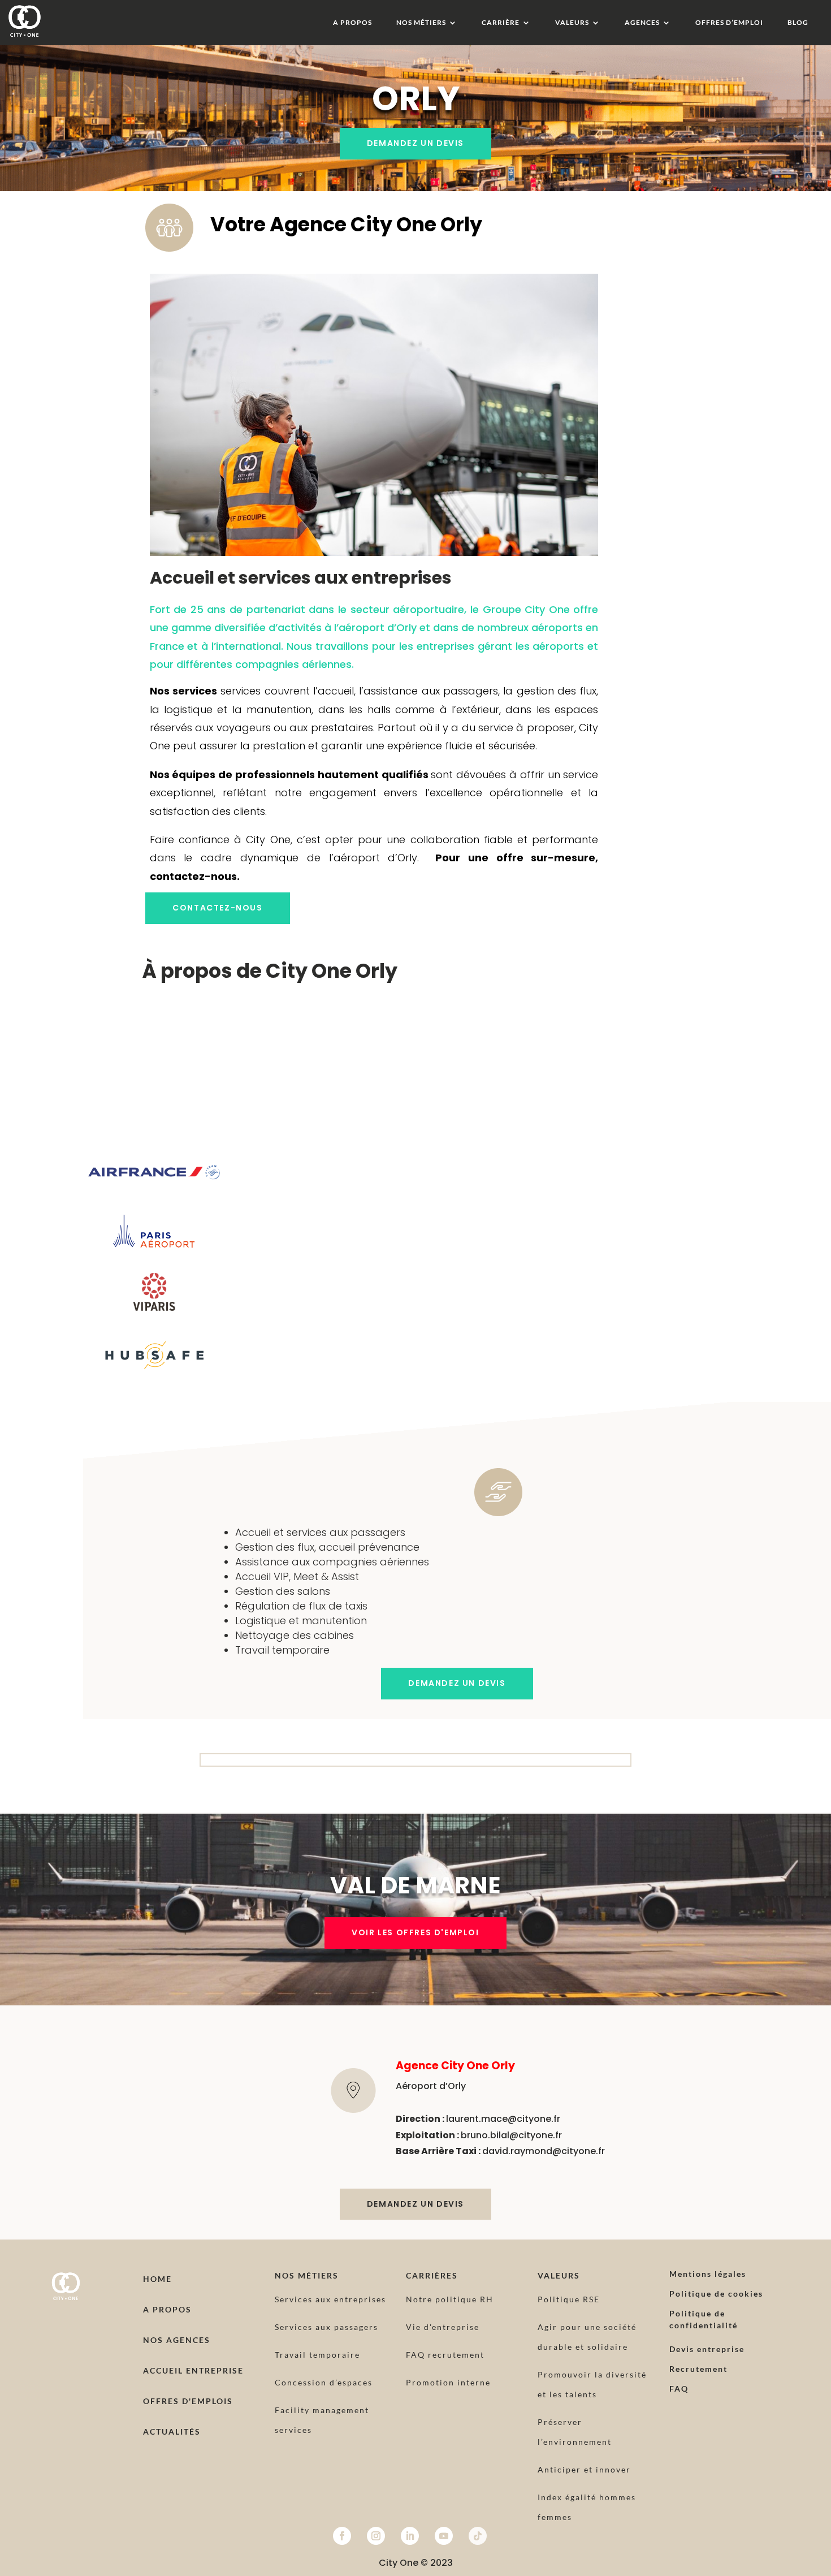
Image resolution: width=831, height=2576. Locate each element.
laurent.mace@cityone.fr (503, 2119)
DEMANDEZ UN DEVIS (415, 143)
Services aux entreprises (330, 2299)
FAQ (679, 2389)
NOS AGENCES (177, 2340)
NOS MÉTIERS (307, 2275)
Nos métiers (421, 23)
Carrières (432, 2275)
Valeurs (572, 23)
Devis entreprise (707, 2349)
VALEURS (559, 2275)
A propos (352, 23)
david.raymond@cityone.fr (544, 2151)
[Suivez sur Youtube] (444, 2536)
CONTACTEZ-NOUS (217, 908)
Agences (642, 23)
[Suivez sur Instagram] (376, 2536)
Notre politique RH (450, 2299)
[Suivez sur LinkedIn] (410, 2536)
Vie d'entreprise (443, 2327)
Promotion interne (448, 2382)
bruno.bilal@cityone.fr (511, 2135)
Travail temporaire (317, 2355)
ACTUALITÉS (172, 2432)
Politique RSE (569, 2299)
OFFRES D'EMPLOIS (188, 2401)
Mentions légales (708, 2274)
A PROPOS (167, 2309)
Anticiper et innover (584, 2469)
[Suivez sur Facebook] (342, 2536)
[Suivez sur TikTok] (478, 2536)
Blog (798, 23)
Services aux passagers (326, 2327)
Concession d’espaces (324, 2382)
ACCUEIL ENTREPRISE (193, 2370)
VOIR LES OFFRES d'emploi (415, 1932)
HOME (157, 2279)
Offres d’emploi (729, 23)
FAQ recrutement (445, 2355)
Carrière (501, 23)
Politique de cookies (716, 2294)
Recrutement (698, 2369)
